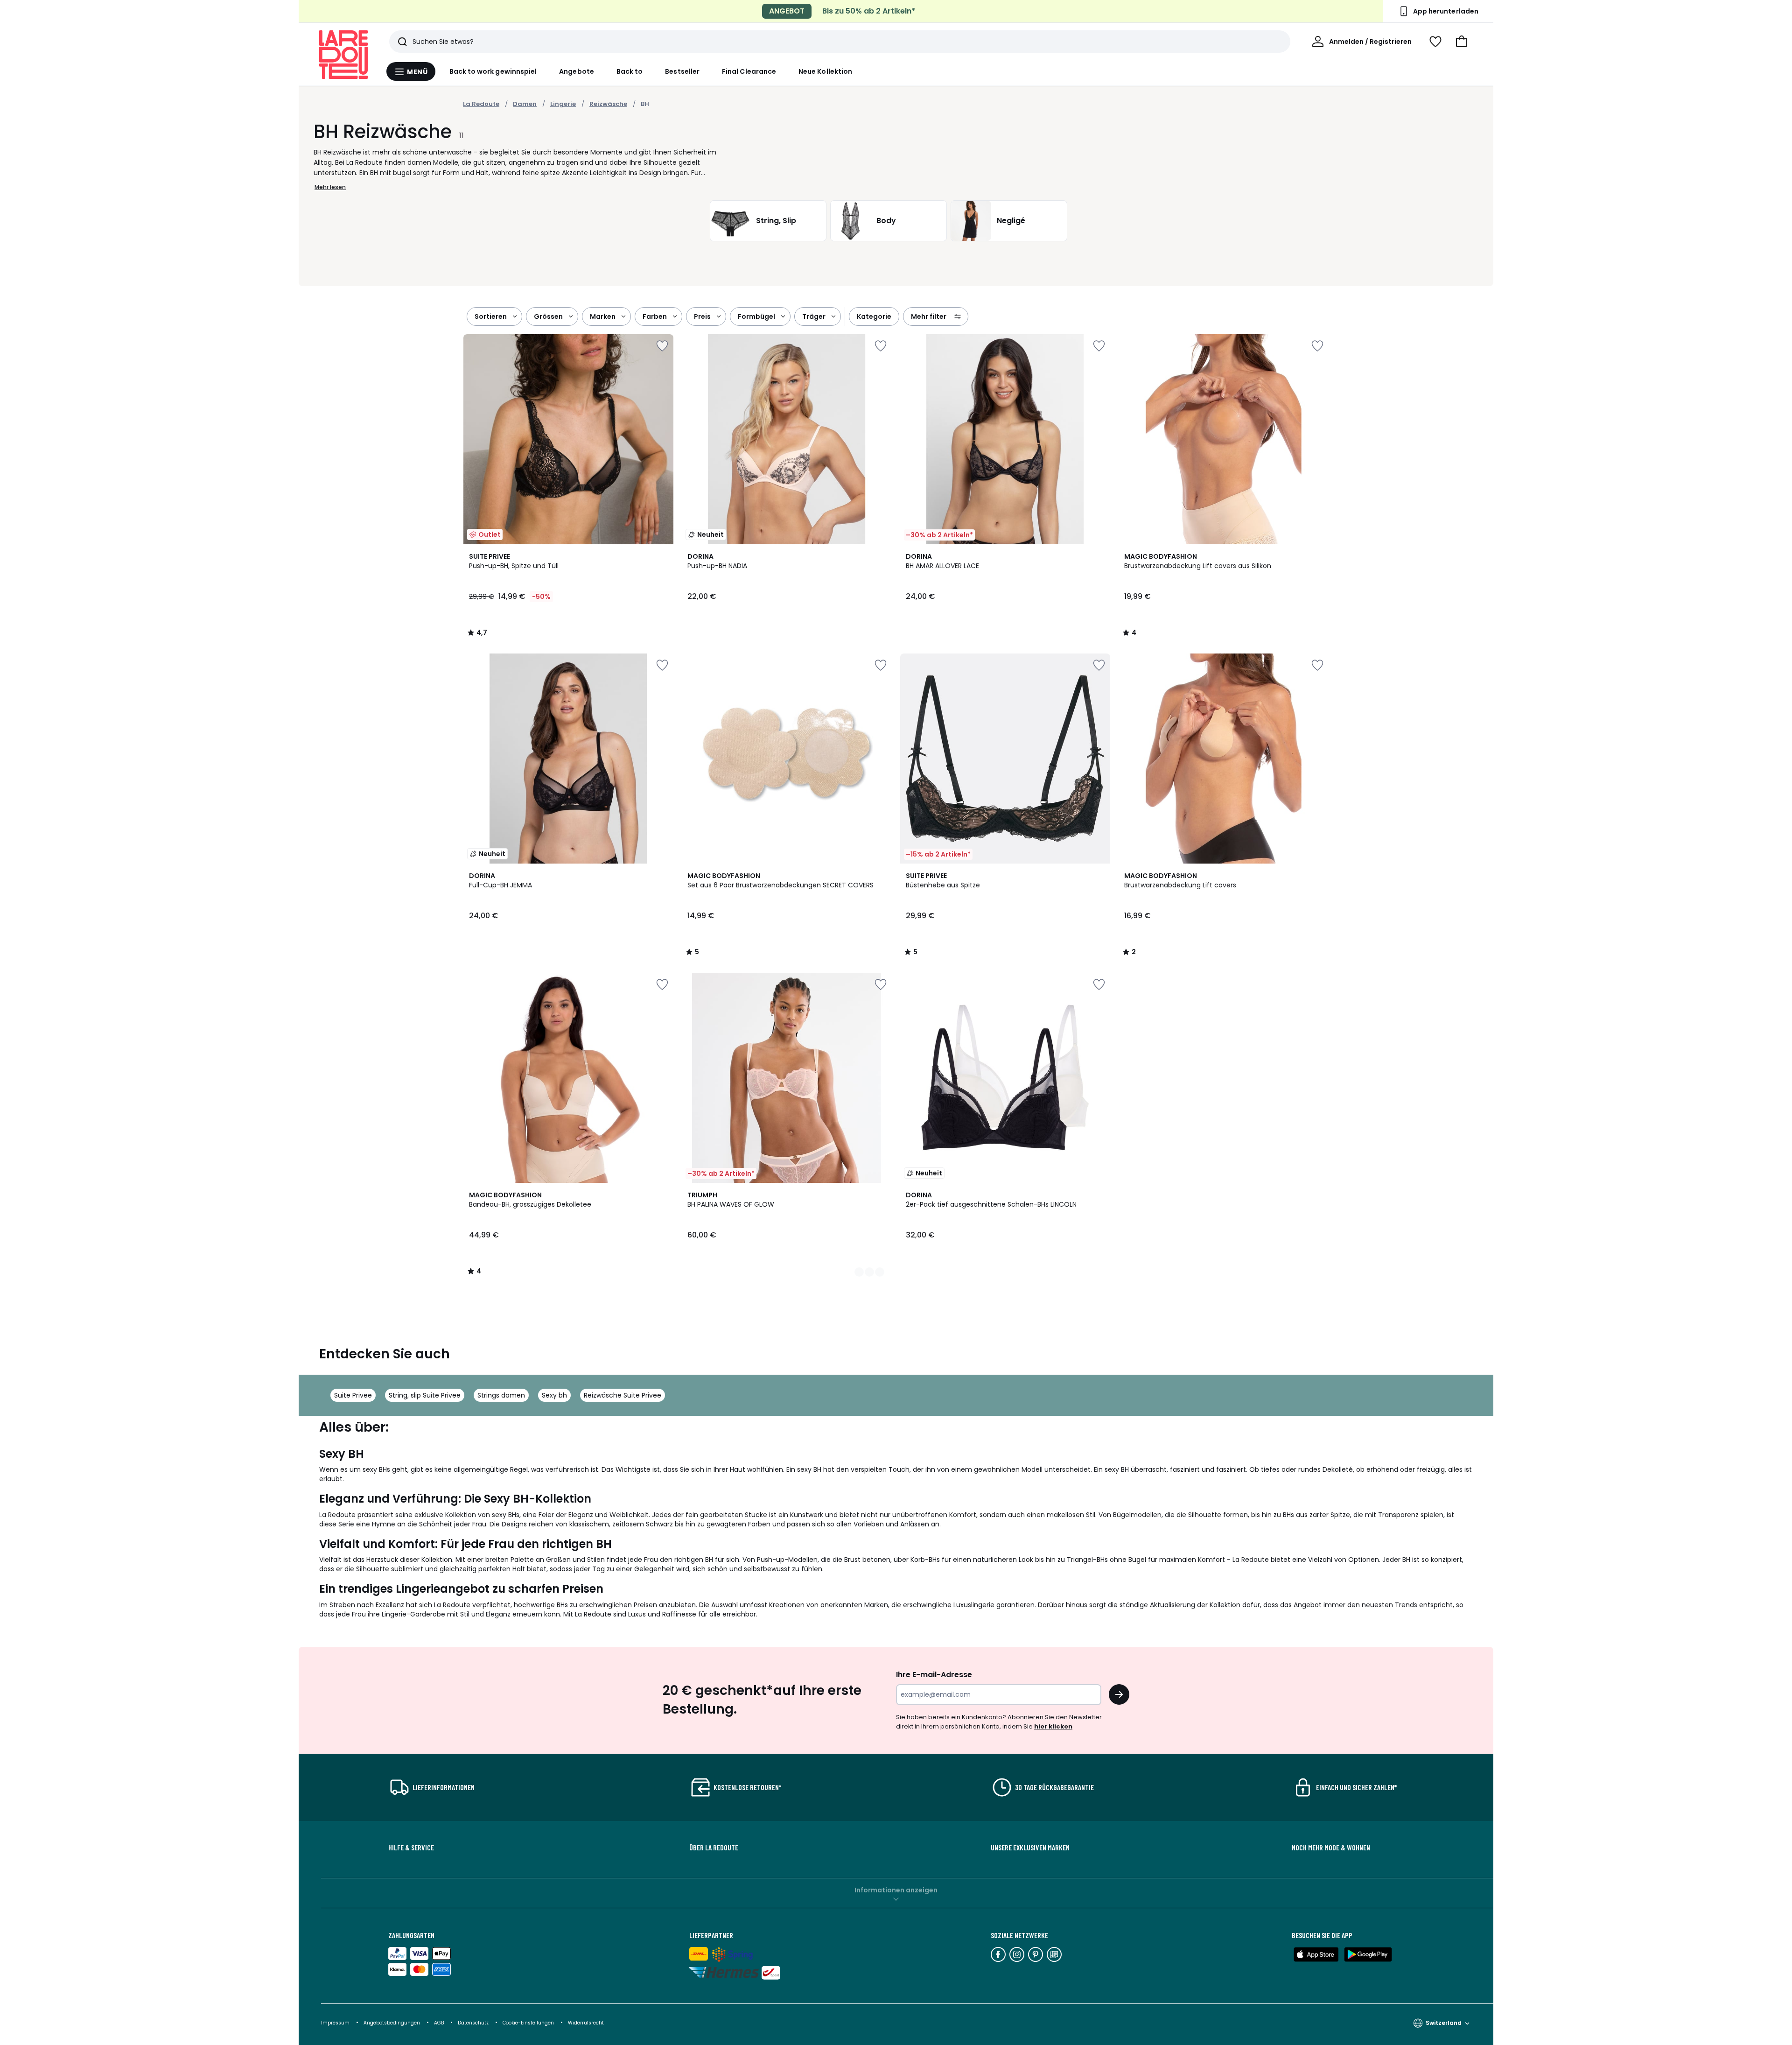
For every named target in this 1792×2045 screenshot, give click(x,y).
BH (645, 104)
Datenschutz (474, 2023)
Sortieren (491, 316)
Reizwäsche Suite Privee (623, 1395)
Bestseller (682, 71)
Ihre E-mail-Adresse (934, 1675)
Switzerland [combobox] (1444, 2023)
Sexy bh (554, 1395)
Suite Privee (353, 1395)
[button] (1462, 42)
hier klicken (1053, 1726)
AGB (440, 2023)
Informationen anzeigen (896, 1890)
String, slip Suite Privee (425, 1395)
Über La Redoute (714, 1848)
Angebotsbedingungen (392, 2023)
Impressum (335, 2023)
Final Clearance (749, 71)
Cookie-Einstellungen (529, 2023)
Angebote (577, 71)
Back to (630, 71)
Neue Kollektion (825, 71)
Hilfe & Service (411, 1848)
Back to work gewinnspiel (493, 71)
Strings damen (501, 1395)
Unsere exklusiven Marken (1030, 1848)
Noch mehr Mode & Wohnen (1331, 1848)
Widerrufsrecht (586, 2023)
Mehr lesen (330, 187)
